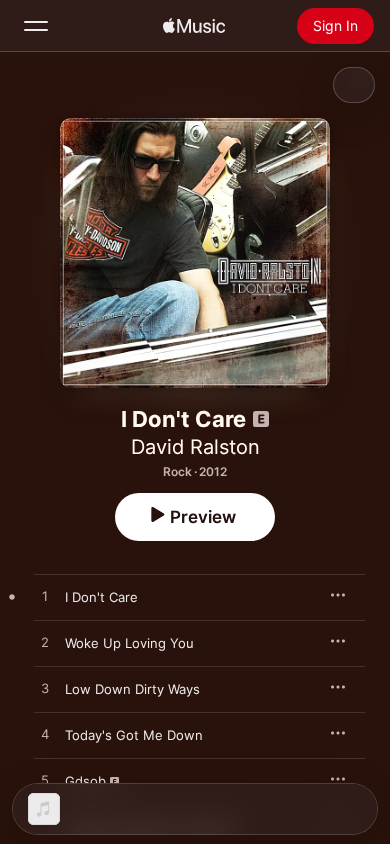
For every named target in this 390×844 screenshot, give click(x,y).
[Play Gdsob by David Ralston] (45, 781)
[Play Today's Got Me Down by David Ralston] (45, 735)
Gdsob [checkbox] (85, 781)
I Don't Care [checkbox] (101, 597)
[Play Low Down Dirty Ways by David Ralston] (45, 689)
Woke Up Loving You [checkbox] (129, 643)
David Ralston (195, 447)
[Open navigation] (36, 26)
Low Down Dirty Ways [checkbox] (132, 689)
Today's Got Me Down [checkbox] (134, 735)
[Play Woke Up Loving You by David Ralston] (45, 643)
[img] (194, 26)
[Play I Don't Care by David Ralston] (45, 597)
